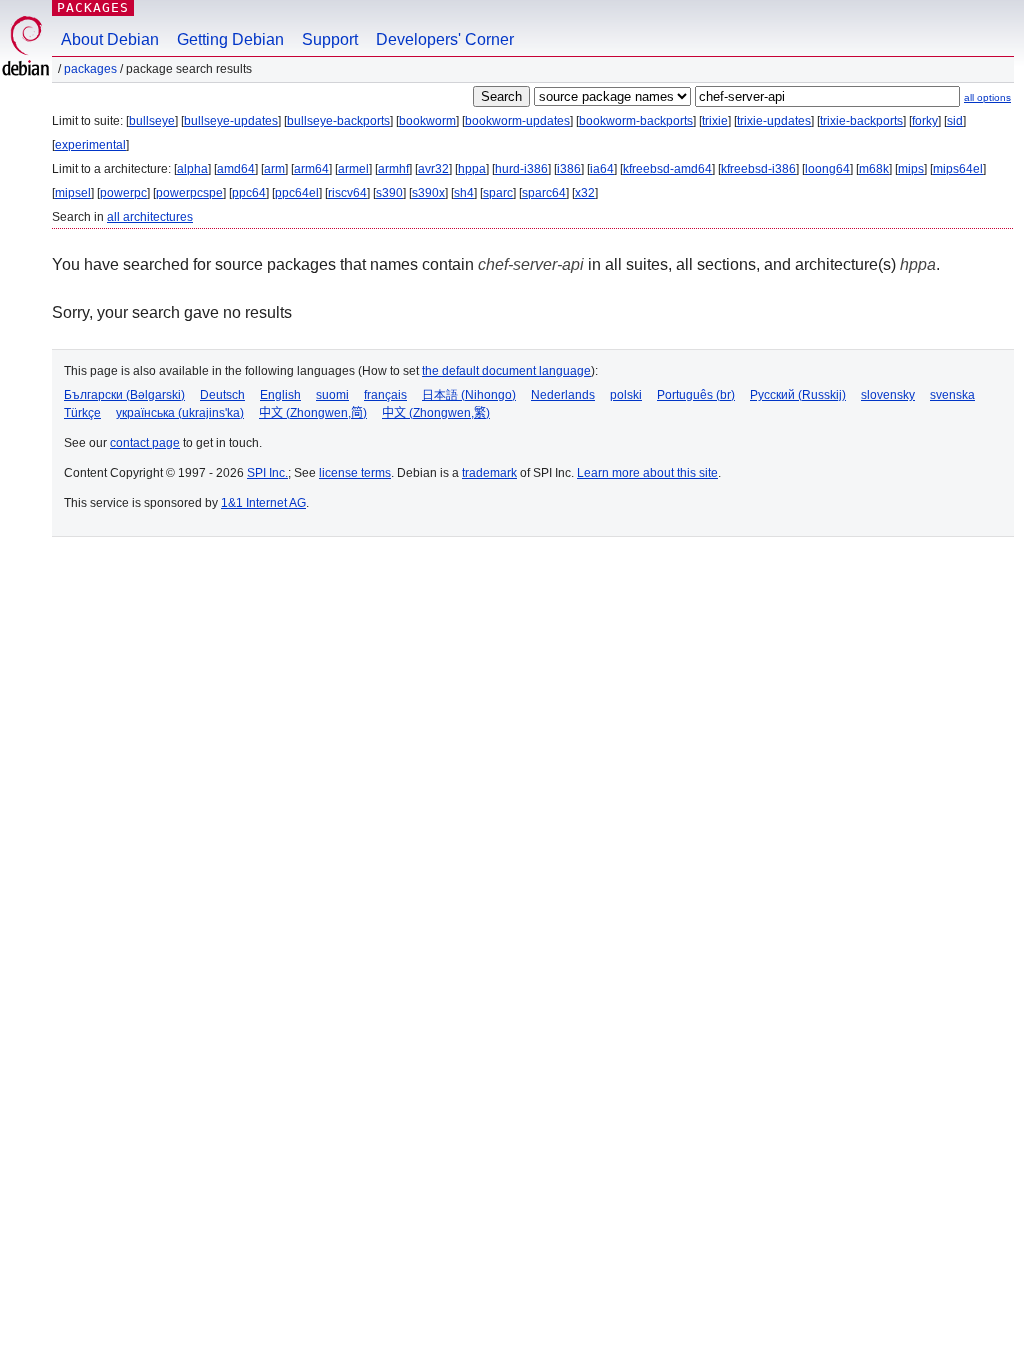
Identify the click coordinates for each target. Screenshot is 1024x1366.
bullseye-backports (338, 121)
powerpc (123, 193)
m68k (874, 169)
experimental (90, 145)
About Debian (110, 39)
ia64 (602, 169)
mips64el (958, 169)
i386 (569, 169)
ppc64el (297, 193)
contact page (145, 443)
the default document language (506, 371)
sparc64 (544, 193)
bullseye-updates (231, 121)
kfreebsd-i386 (758, 169)
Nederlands (563, 395)
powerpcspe (189, 193)
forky (925, 121)
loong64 (827, 169)
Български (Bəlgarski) (124, 395)
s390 (389, 193)
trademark (489, 473)
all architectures (150, 217)
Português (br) (696, 395)
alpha (192, 169)
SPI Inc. (267, 473)
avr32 (433, 169)
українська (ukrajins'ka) (180, 413)
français (385, 395)
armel (353, 169)
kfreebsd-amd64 (667, 169)
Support (330, 39)
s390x (428, 193)
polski (626, 395)
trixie (715, 121)
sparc (498, 193)
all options (987, 97)
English (280, 395)
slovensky (888, 395)
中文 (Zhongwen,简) (313, 413)
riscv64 (347, 193)
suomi (332, 395)
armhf (393, 169)
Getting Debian (230, 39)
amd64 (236, 169)
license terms (355, 473)
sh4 (464, 193)
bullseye (152, 121)
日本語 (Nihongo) (469, 395)
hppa (472, 169)
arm (274, 169)
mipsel (73, 193)
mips (911, 169)
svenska (952, 395)
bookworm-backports (636, 121)
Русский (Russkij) (798, 395)
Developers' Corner (445, 39)
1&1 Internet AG (263, 503)
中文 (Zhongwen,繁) (436, 413)
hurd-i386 (521, 169)
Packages (93, 7)
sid (955, 121)
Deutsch (222, 395)
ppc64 (249, 193)
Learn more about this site (647, 473)
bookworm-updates (517, 121)
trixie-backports (861, 121)
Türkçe (82, 413)
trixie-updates (774, 121)
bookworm (427, 121)
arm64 (311, 169)
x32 (585, 193)
